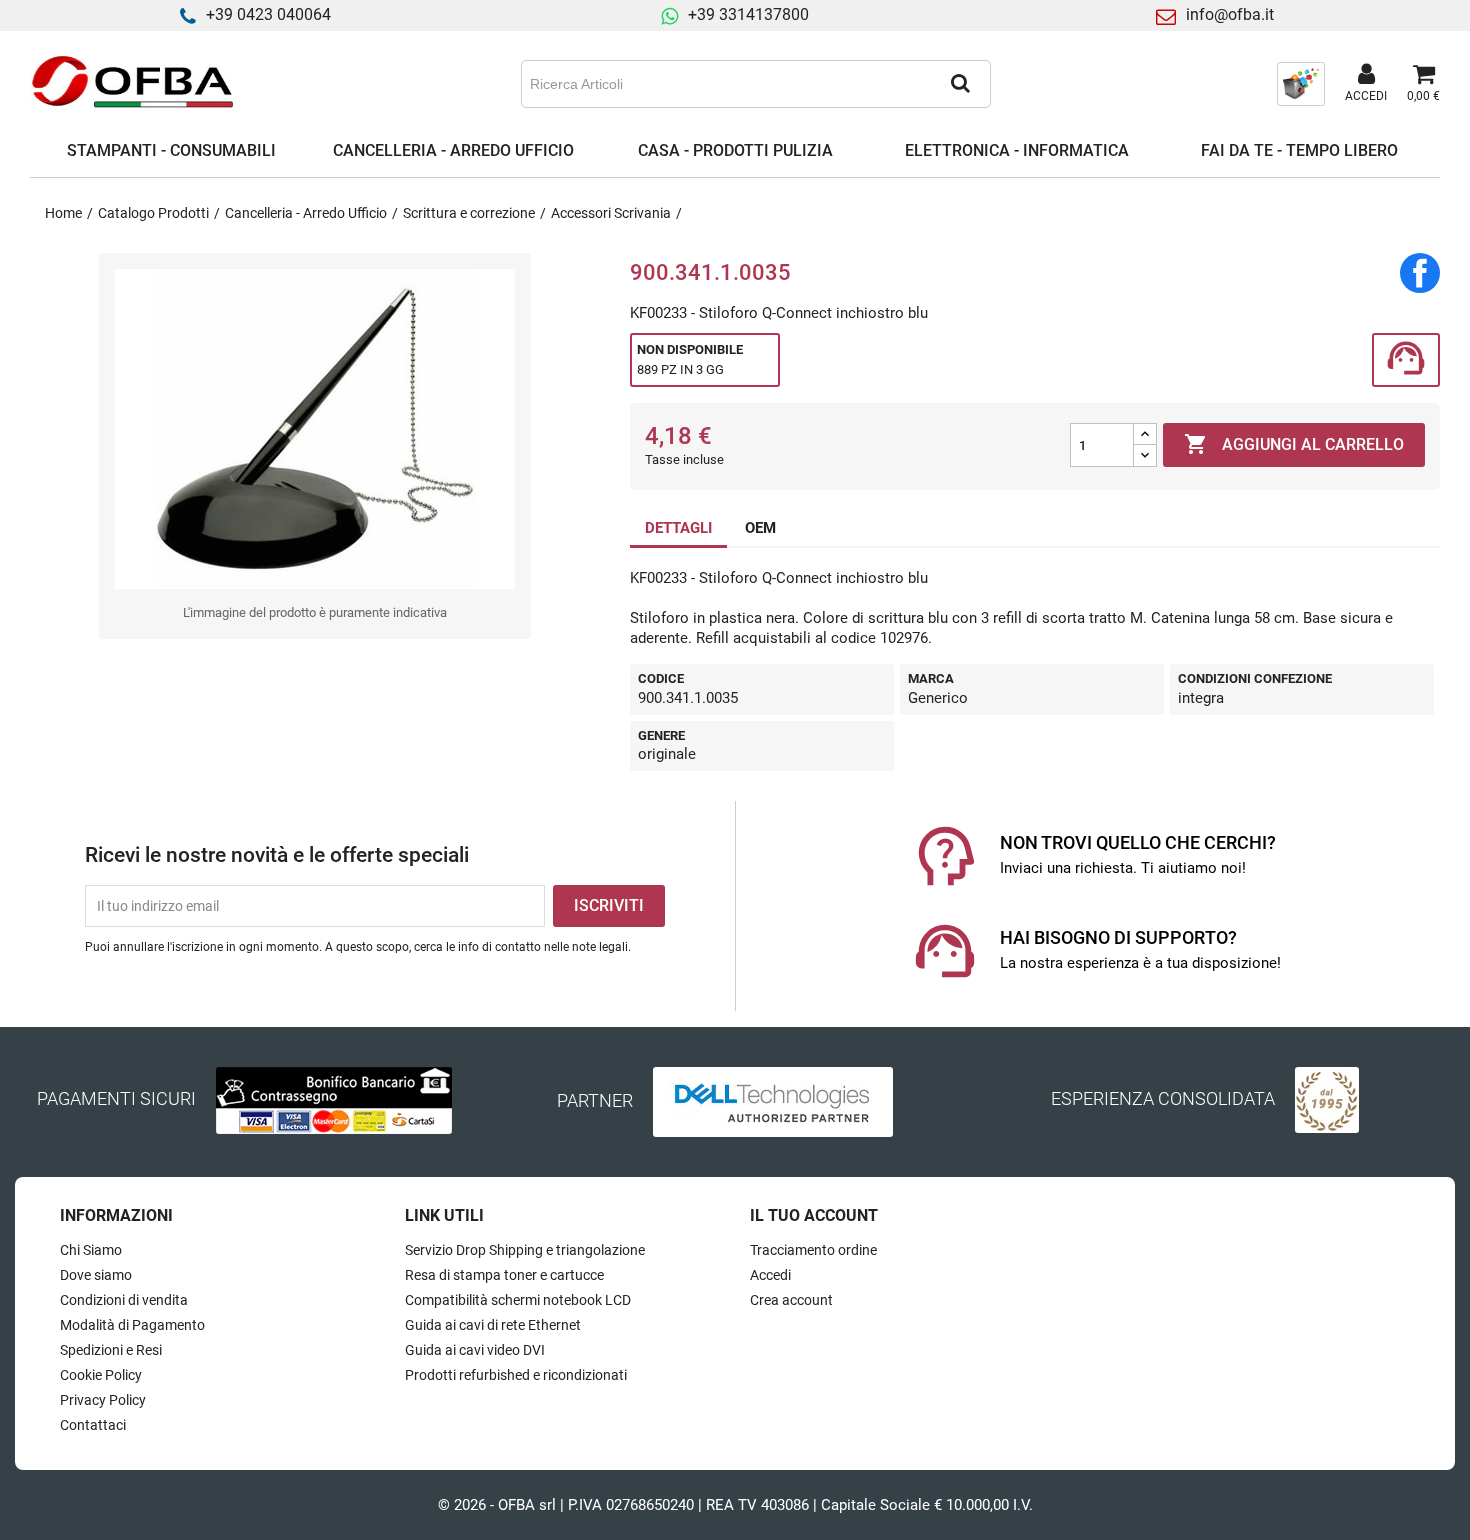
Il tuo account (814, 1215)
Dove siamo (96, 1275)
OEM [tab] (760, 528)
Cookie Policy (101, 1375)
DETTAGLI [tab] (678, 528)
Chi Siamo (91, 1250)
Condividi (1420, 273)
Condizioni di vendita (124, 1300)
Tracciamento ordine (813, 1250)
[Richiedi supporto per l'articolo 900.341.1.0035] (1406, 360)
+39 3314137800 (748, 14)
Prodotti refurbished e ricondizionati (516, 1375)
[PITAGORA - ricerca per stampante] (1301, 83)
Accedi (770, 1275)
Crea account (791, 1300)
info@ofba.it (1230, 14)
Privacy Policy (103, 1400)
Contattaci (93, 1425)
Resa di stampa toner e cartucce (504, 1275)
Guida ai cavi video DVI (475, 1350)
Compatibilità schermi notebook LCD (518, 1300)
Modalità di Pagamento (132, 1325)
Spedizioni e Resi (111, 1350)
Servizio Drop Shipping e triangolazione (525, 1250)
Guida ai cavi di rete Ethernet (493, 1325)
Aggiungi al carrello (1294, 444)
